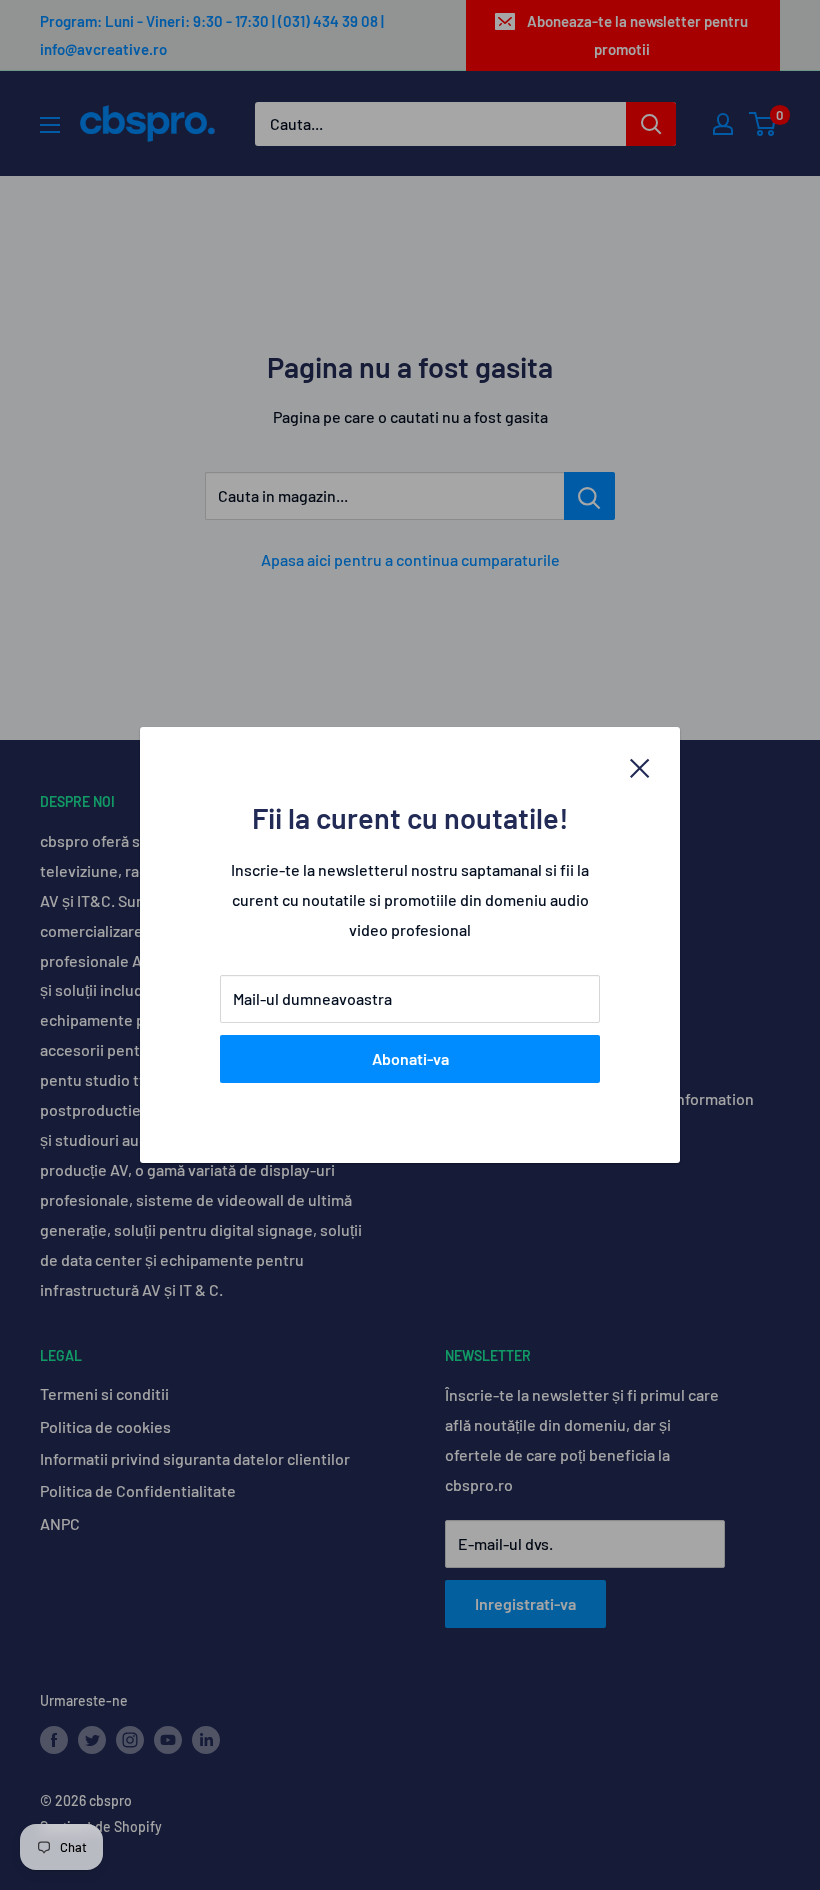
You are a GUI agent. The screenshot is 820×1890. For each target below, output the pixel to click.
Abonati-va (410, 1058)
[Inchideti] (640, 766)
